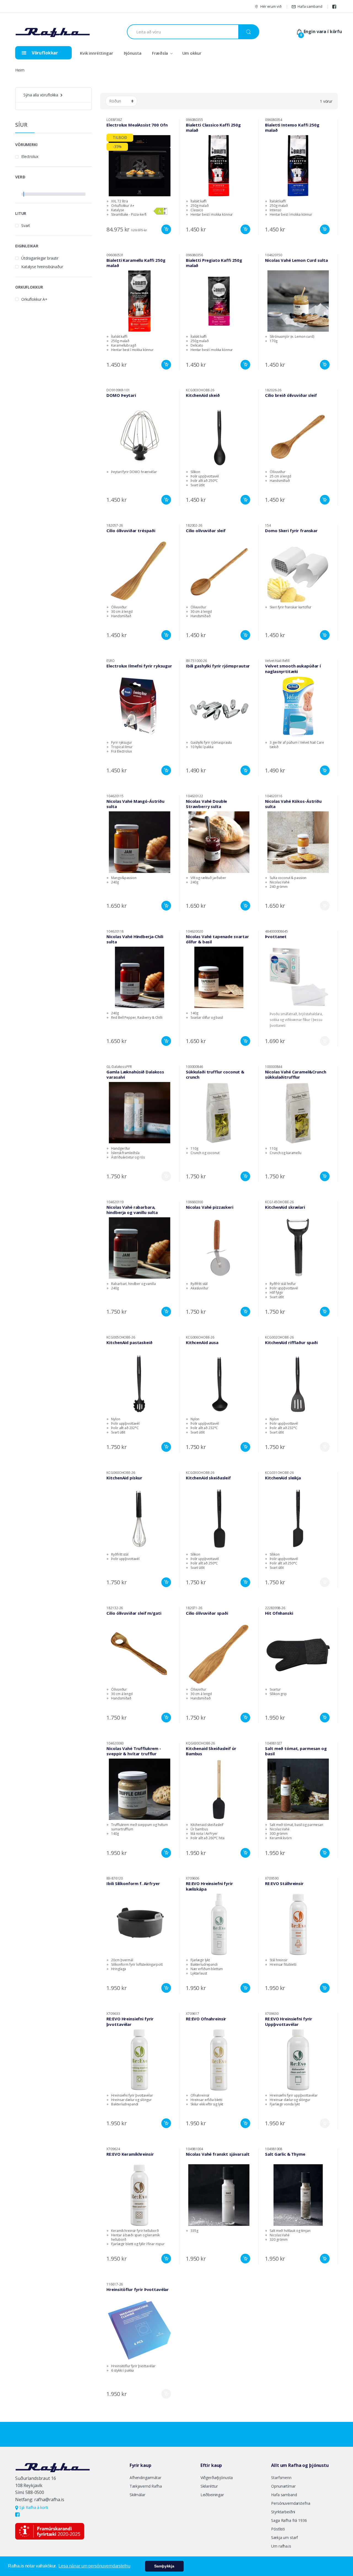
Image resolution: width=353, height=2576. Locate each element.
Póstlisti (278, 2529)
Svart (26, 225)
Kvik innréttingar (97, 53)
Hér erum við (271, 6)
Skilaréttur (209, 2486)
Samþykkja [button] (164, 2566)
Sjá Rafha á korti (33, 2507)
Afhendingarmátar (145, 2478)
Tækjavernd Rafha (146, 2486)
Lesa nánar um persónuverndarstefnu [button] (94, 2566)
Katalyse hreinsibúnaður (42, 267)
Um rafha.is (281, 2546)
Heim (20, 70)
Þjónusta (133, 53)
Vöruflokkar (44, 53)
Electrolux (30, 156)
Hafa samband (310, 6)
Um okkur (192, 53)
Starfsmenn (281, 2478)
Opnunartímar (283, 2486)
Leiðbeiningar (212, 2495)
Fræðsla (160, 53)
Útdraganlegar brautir (40, 258)
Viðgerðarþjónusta (217, 2478)
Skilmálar (137, 2495)
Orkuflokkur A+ (34, 299)
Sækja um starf (284, 2537)
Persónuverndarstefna (291, 2503)
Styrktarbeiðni (283, 2512)
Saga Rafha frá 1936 (289, 2520)
